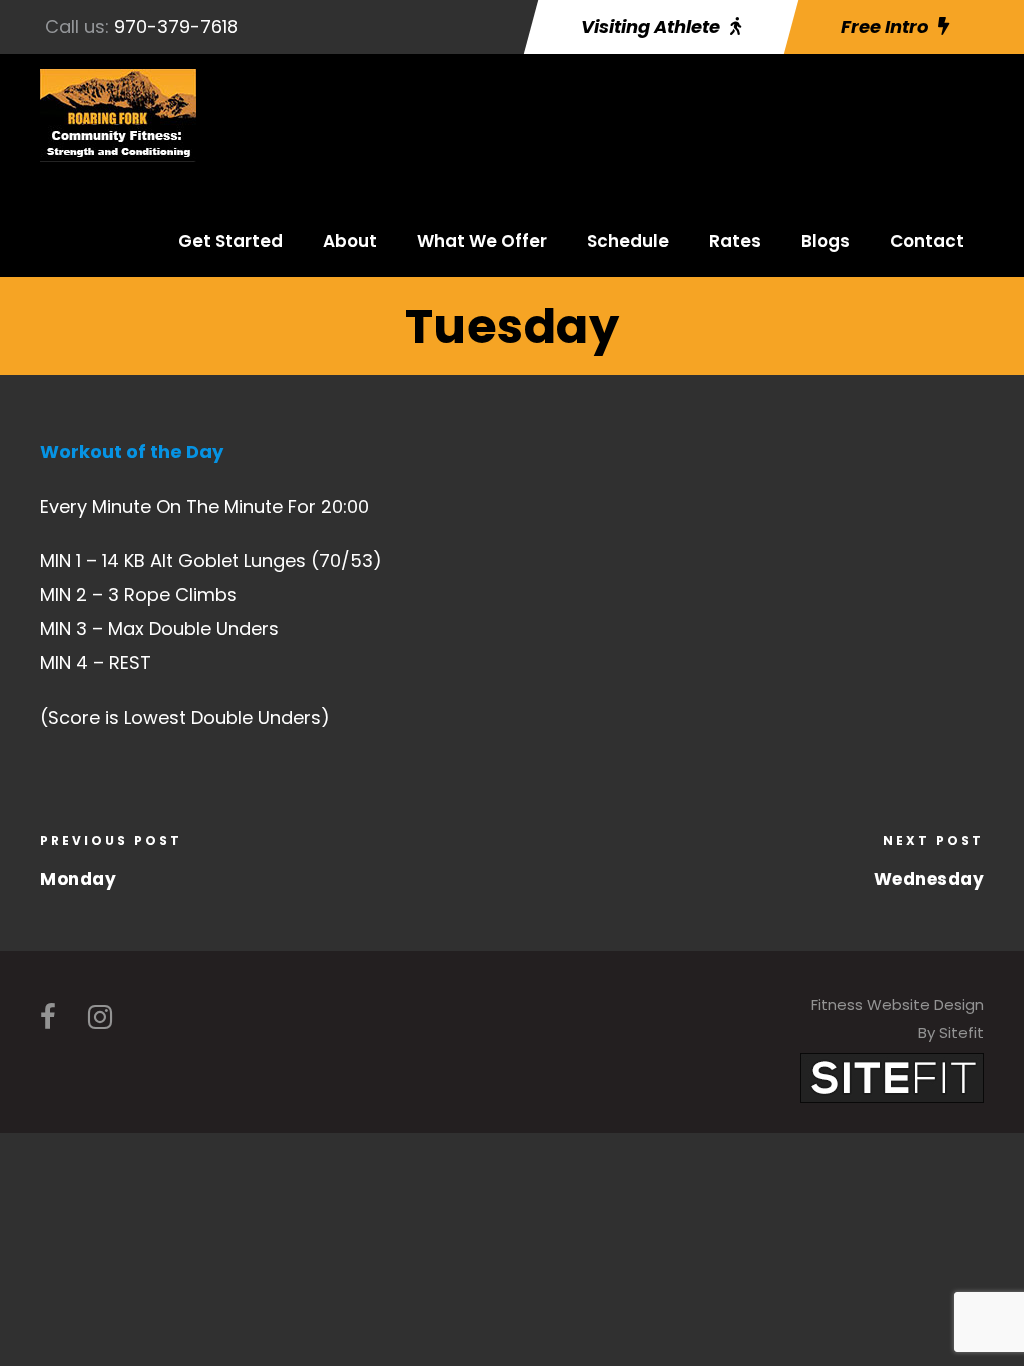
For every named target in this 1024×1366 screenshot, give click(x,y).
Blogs (825, 241)
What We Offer (482, 241)
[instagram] (100, 1017)
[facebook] (48, 1017)
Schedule (628, 241)
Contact (927, 241)
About (350, 241)
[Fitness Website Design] (892, 1076)
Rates (735, 241)
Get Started (230, 241)
